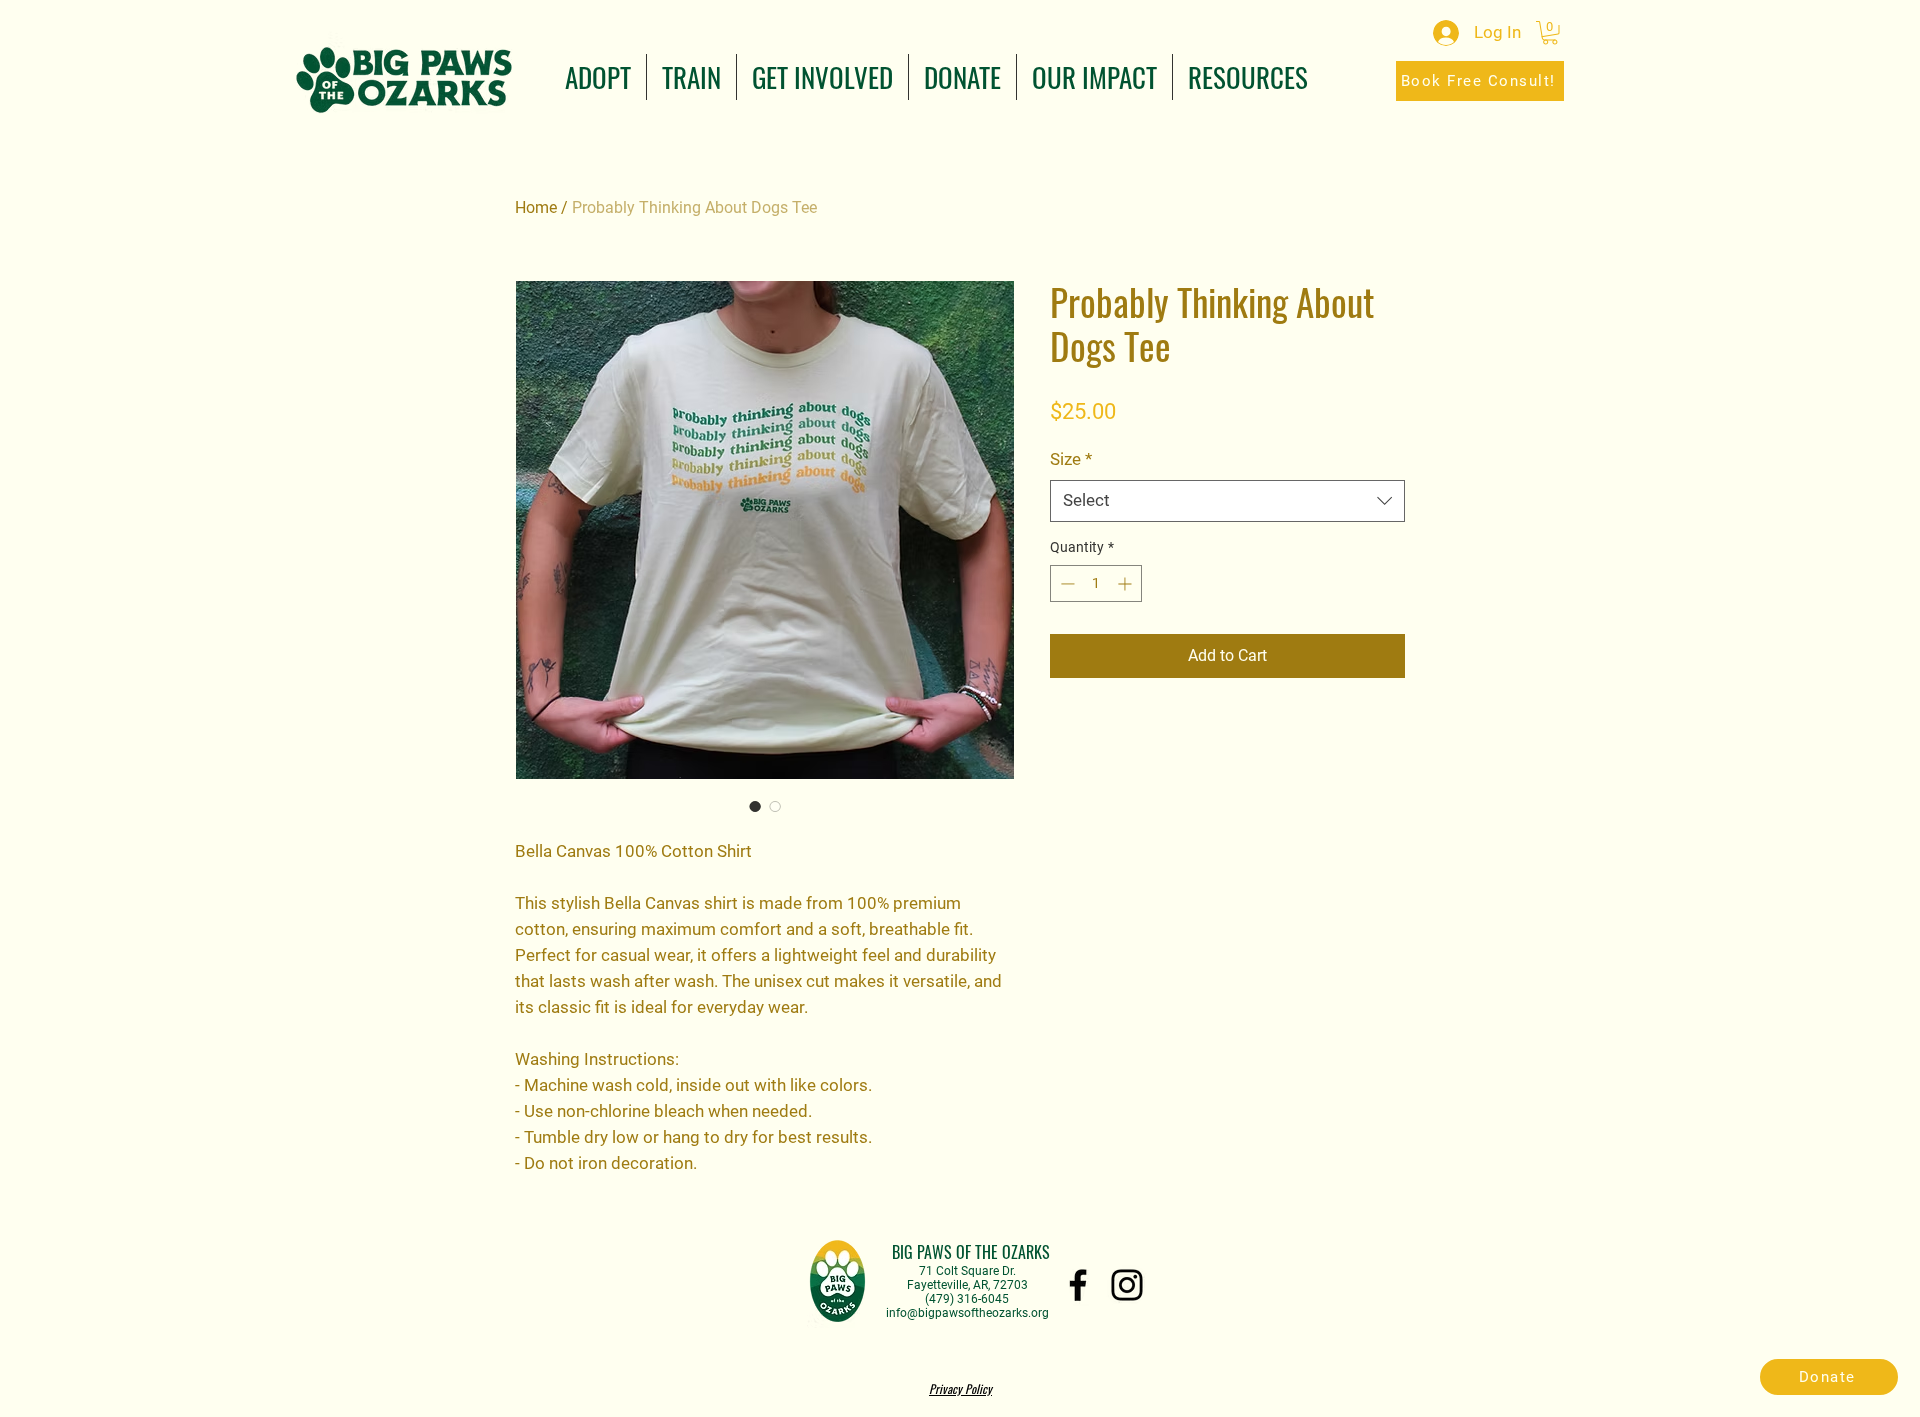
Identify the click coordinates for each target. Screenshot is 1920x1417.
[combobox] (1227, 501)
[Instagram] (1127, 1285)
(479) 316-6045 (967, 1299)
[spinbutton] (1096, 583)
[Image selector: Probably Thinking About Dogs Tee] (755, 806)
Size (1071, 459)
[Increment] (1126, 583)
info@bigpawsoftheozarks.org (967, 1313)
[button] (598, 77)
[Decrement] (1065, 583)
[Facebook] (1078, 1285)
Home (536, 207)
